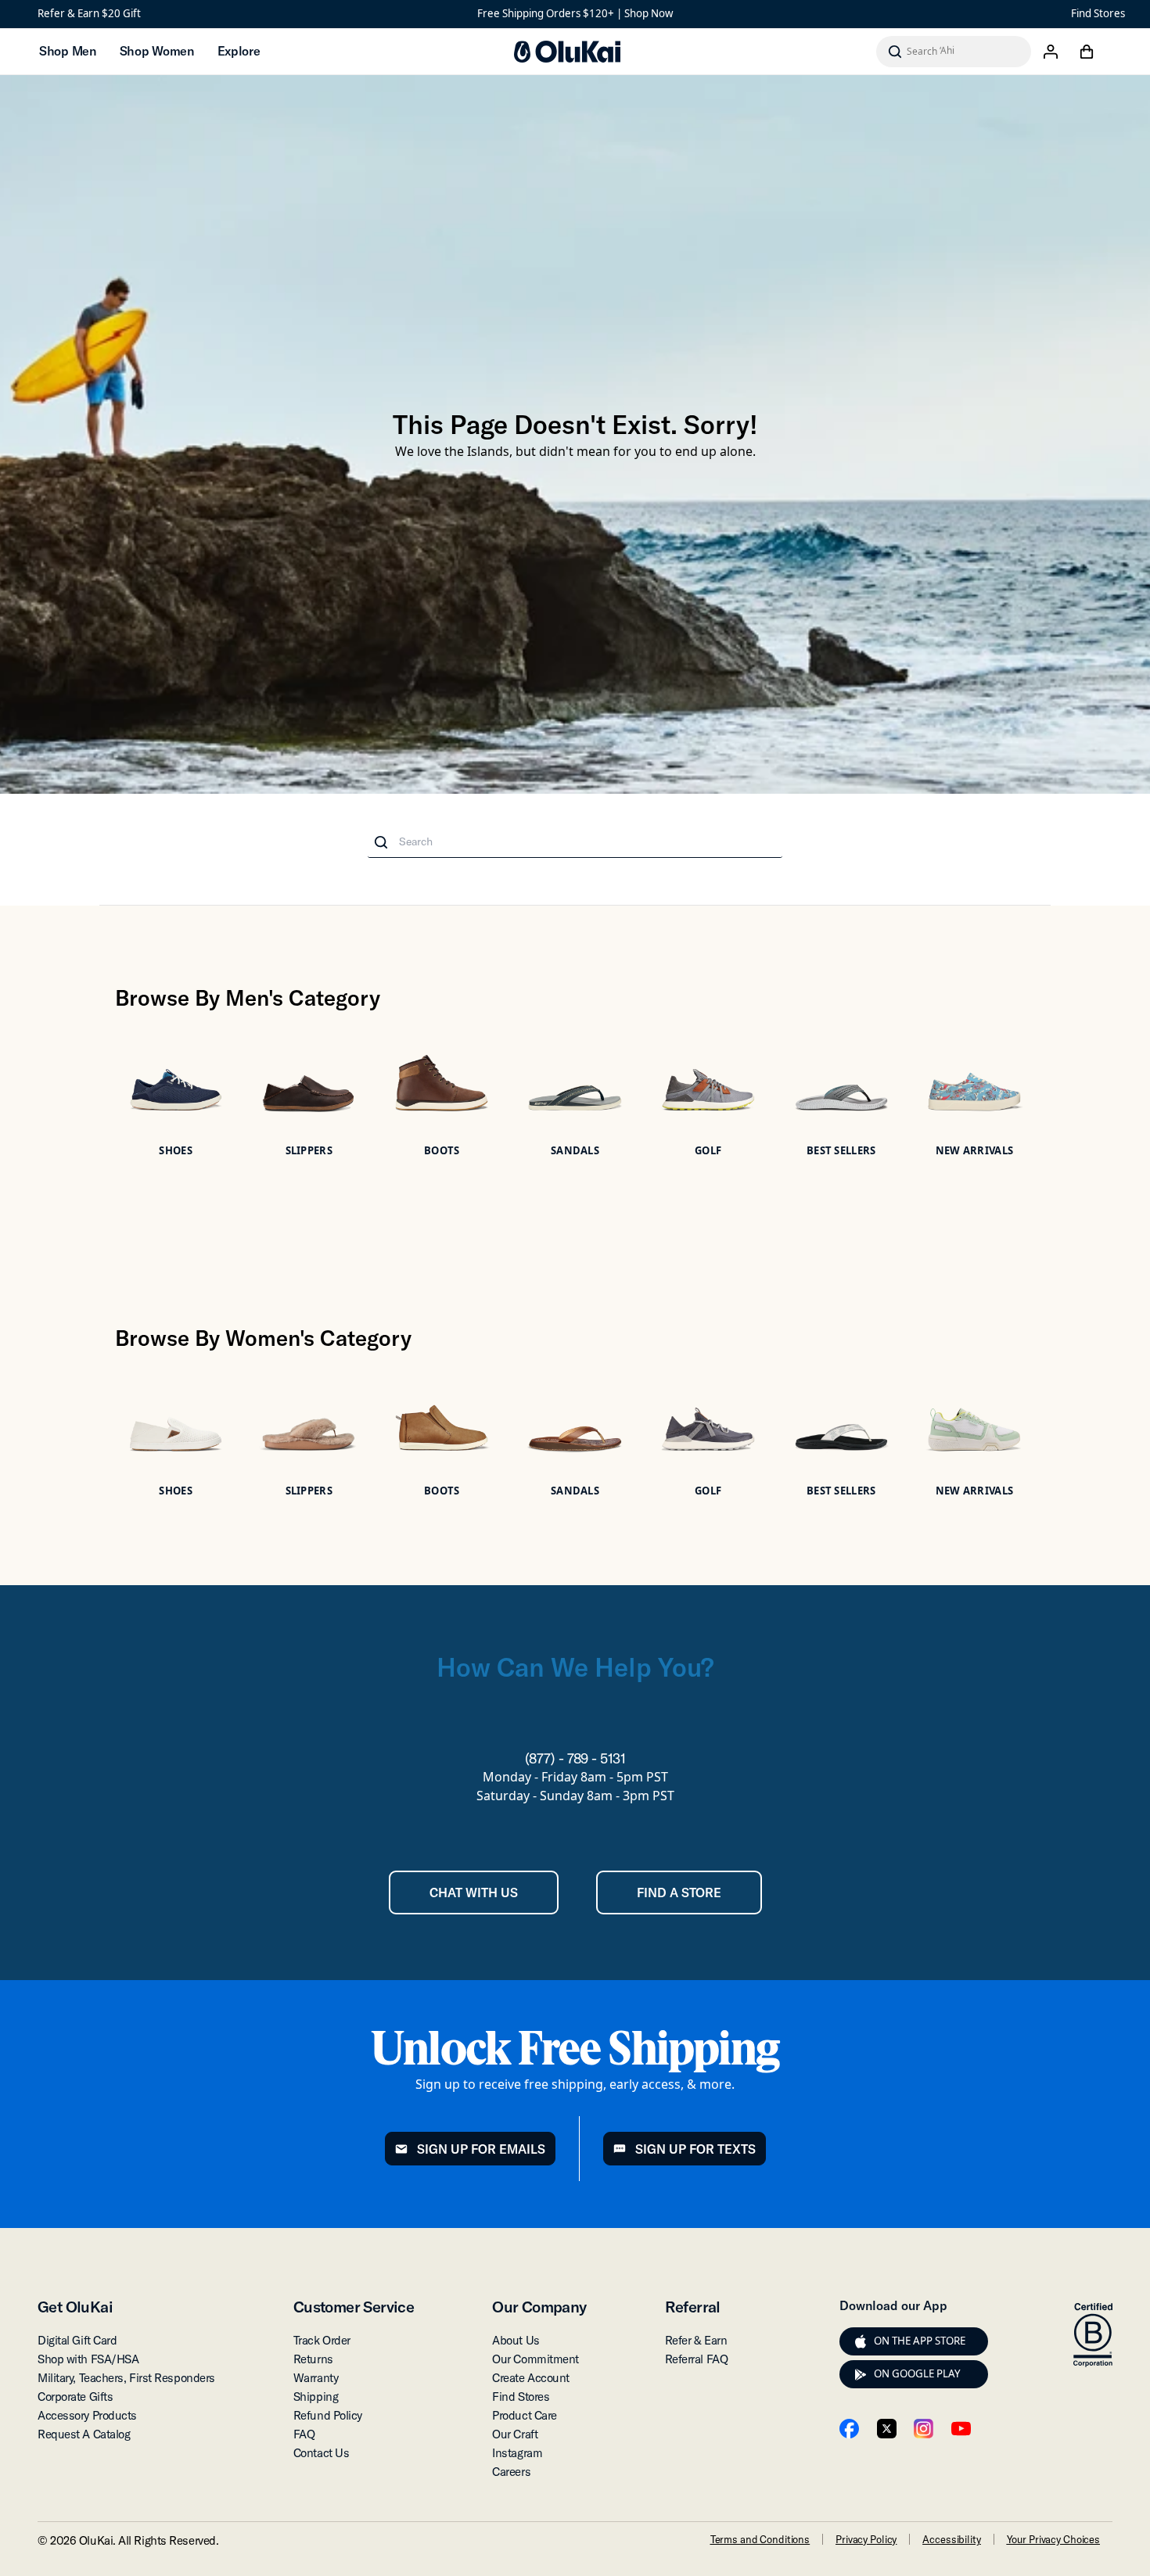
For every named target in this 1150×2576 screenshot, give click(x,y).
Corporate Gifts (75, 2397)
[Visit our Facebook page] (849, 2429)
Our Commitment (535, 2359)
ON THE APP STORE (920, 2341)
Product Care (525, 2415)
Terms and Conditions (760, 2539)
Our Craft (515, 2434)
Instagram (517, 2453)
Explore (239, 51)
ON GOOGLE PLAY (917, 2373)
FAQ (304, 2434)
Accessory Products (87, 2415)
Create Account (531, 2378)
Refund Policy (328, 2415)
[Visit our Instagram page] (924, 2429)
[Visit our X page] (887, 2429)
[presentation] (861, 2341)
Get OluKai (75, 2307)
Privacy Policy (866, 2539)
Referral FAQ (697, 2359)
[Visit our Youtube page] (961, 2429)
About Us (516, 2340)
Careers (511, 2472)
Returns (313, 2359)
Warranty (316, 2378)
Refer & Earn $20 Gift (89, 13)
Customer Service (354, 2307)
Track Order (322, 2340)
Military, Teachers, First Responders (126, 2378)
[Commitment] (1093, 2335)
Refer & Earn (696, 2340)
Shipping (316, 2397)
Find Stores (1098, 13)
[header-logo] (567, 52)
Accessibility (951, 2539)
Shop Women (157, 51)
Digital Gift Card (77, 2340)
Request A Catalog (84, 2434)
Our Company (539, 2307)
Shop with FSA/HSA (88, 2359)
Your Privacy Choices (1053, 2539)
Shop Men (68, 51)
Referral (693, 2307)
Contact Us (322, 2453)
